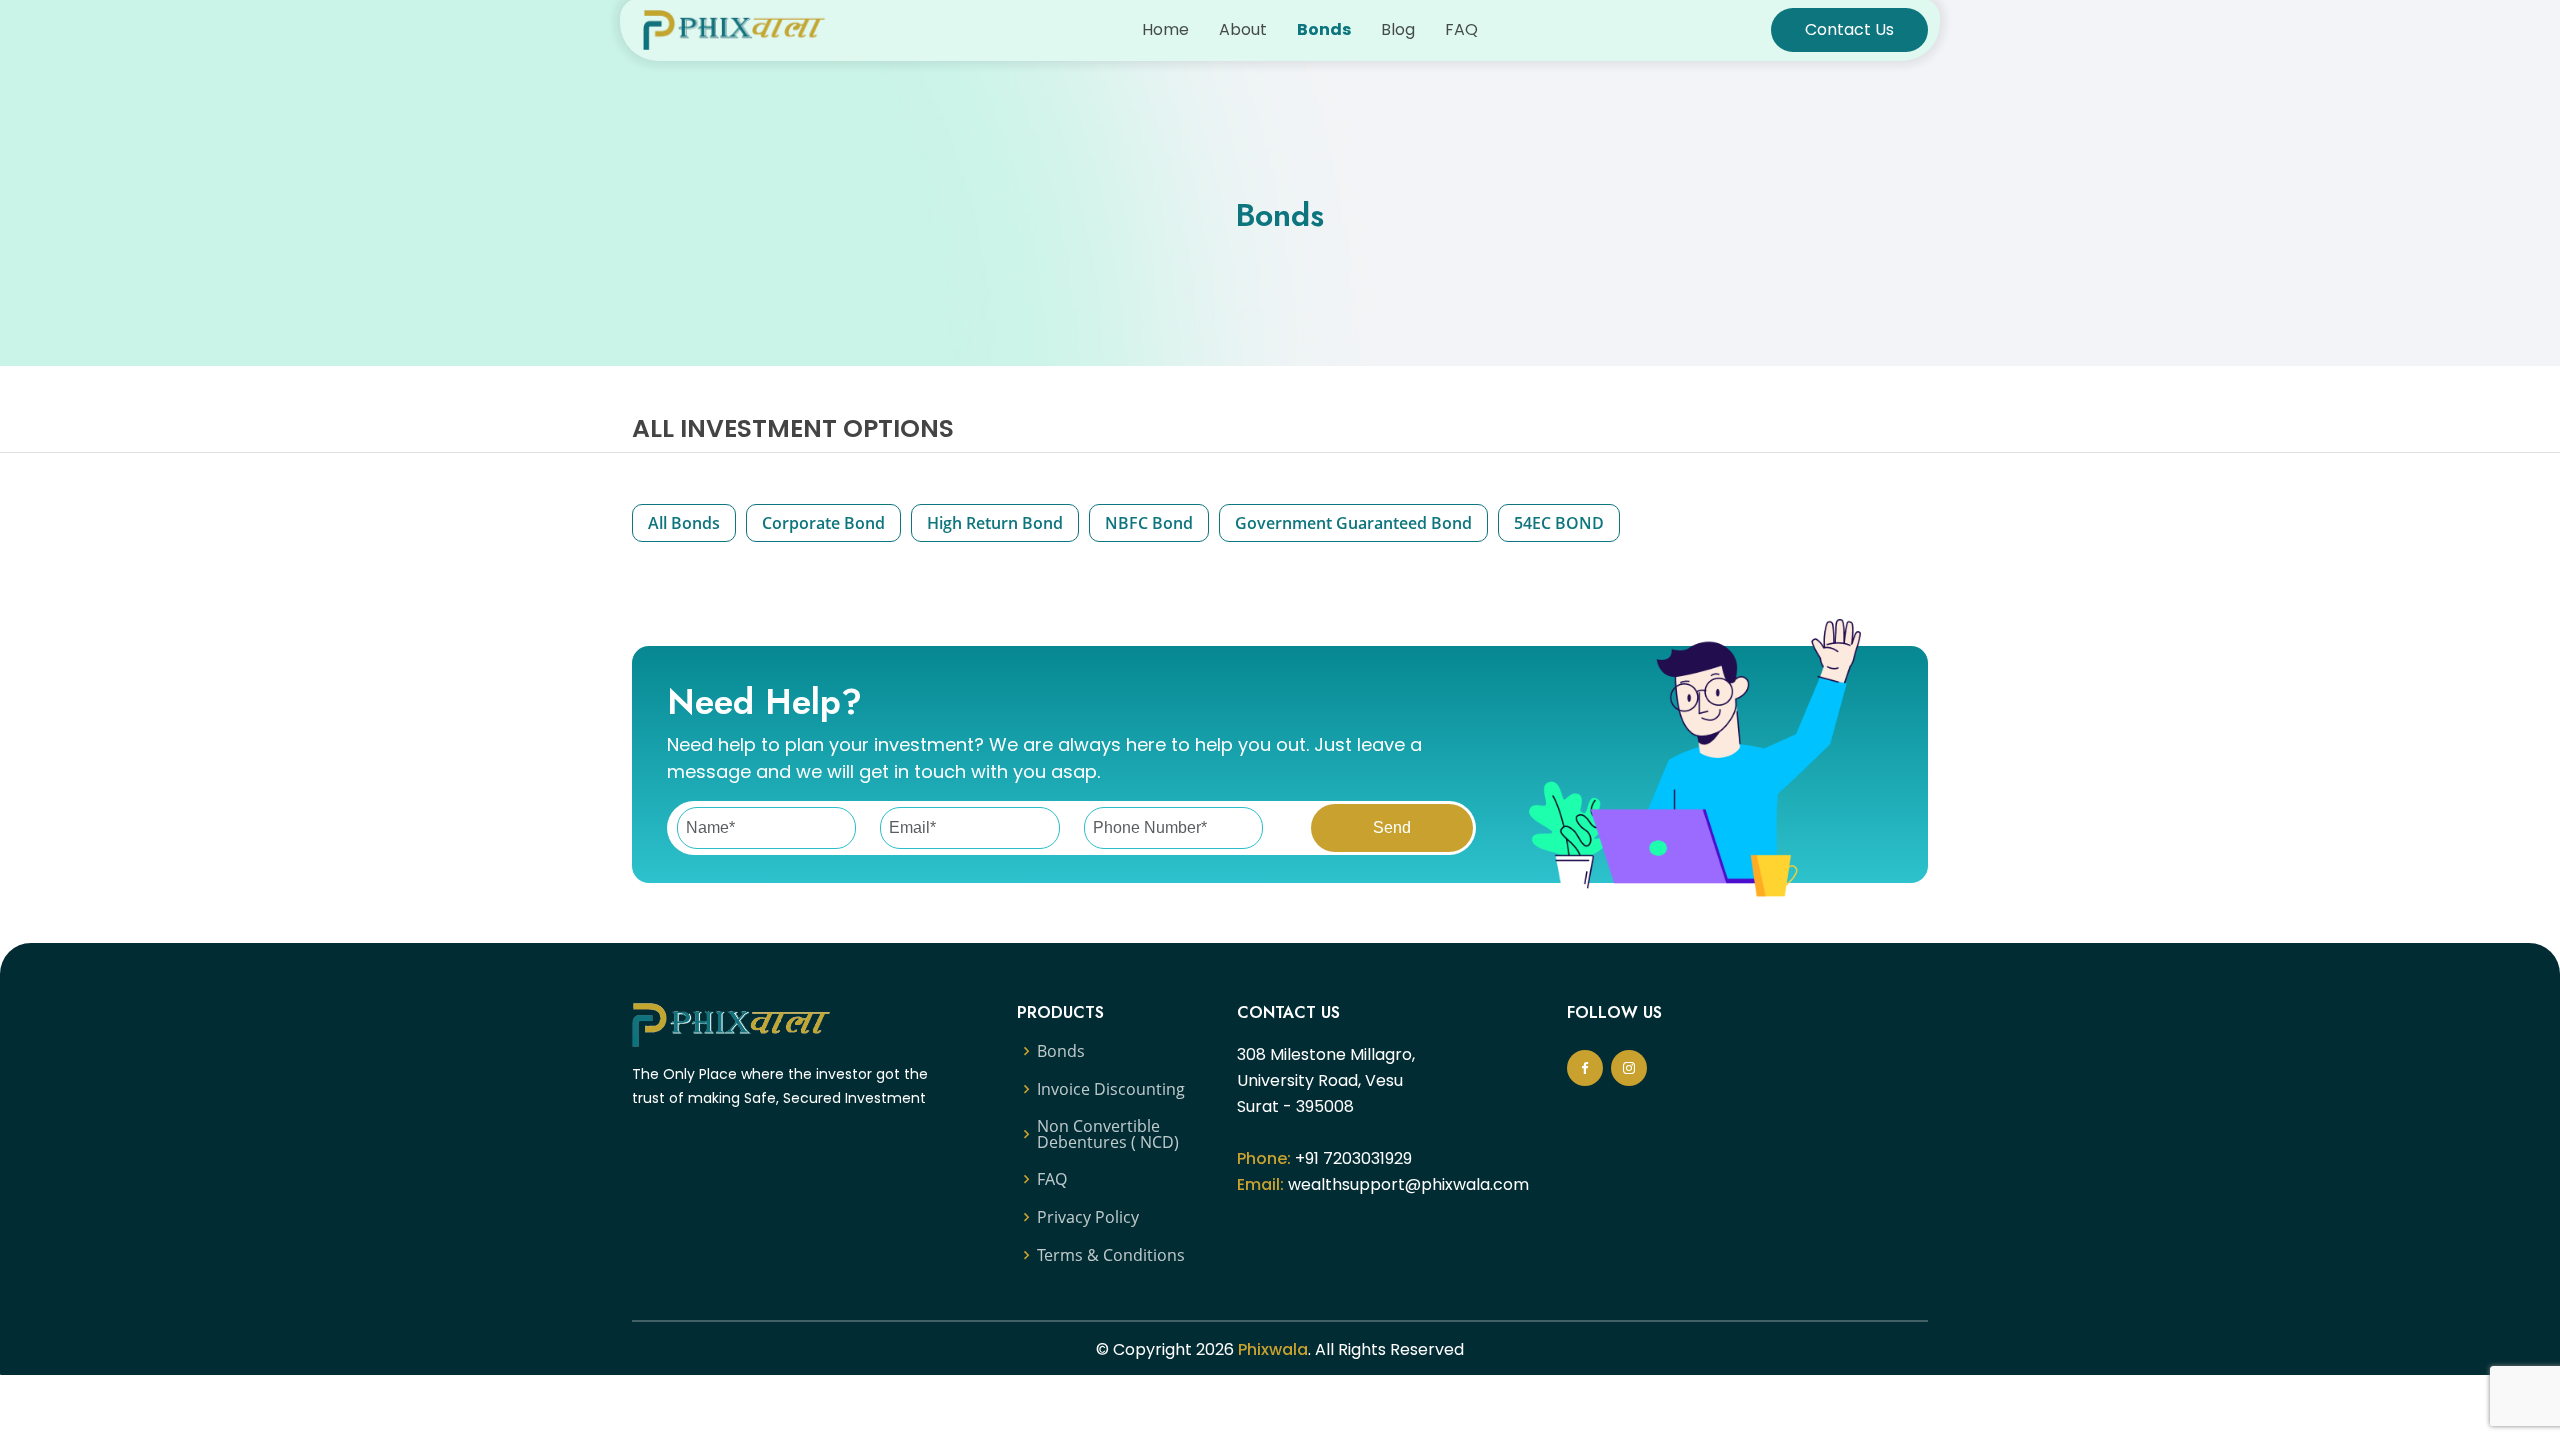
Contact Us (1849, 29)
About (1243, 29)
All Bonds (684, 523)
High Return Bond (995, 523)
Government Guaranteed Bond (1353, 523)
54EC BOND (1559, 523)
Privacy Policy (1088, 1217)
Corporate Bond (823, 523)
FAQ (1461, 29)
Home (1165, 29)
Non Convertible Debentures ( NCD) (1108, 1134)
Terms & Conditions (1111, 1255)
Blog (1398, 29)
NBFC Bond (1149, 523)
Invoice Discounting (1111, 1089)
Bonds (1324, 29)
